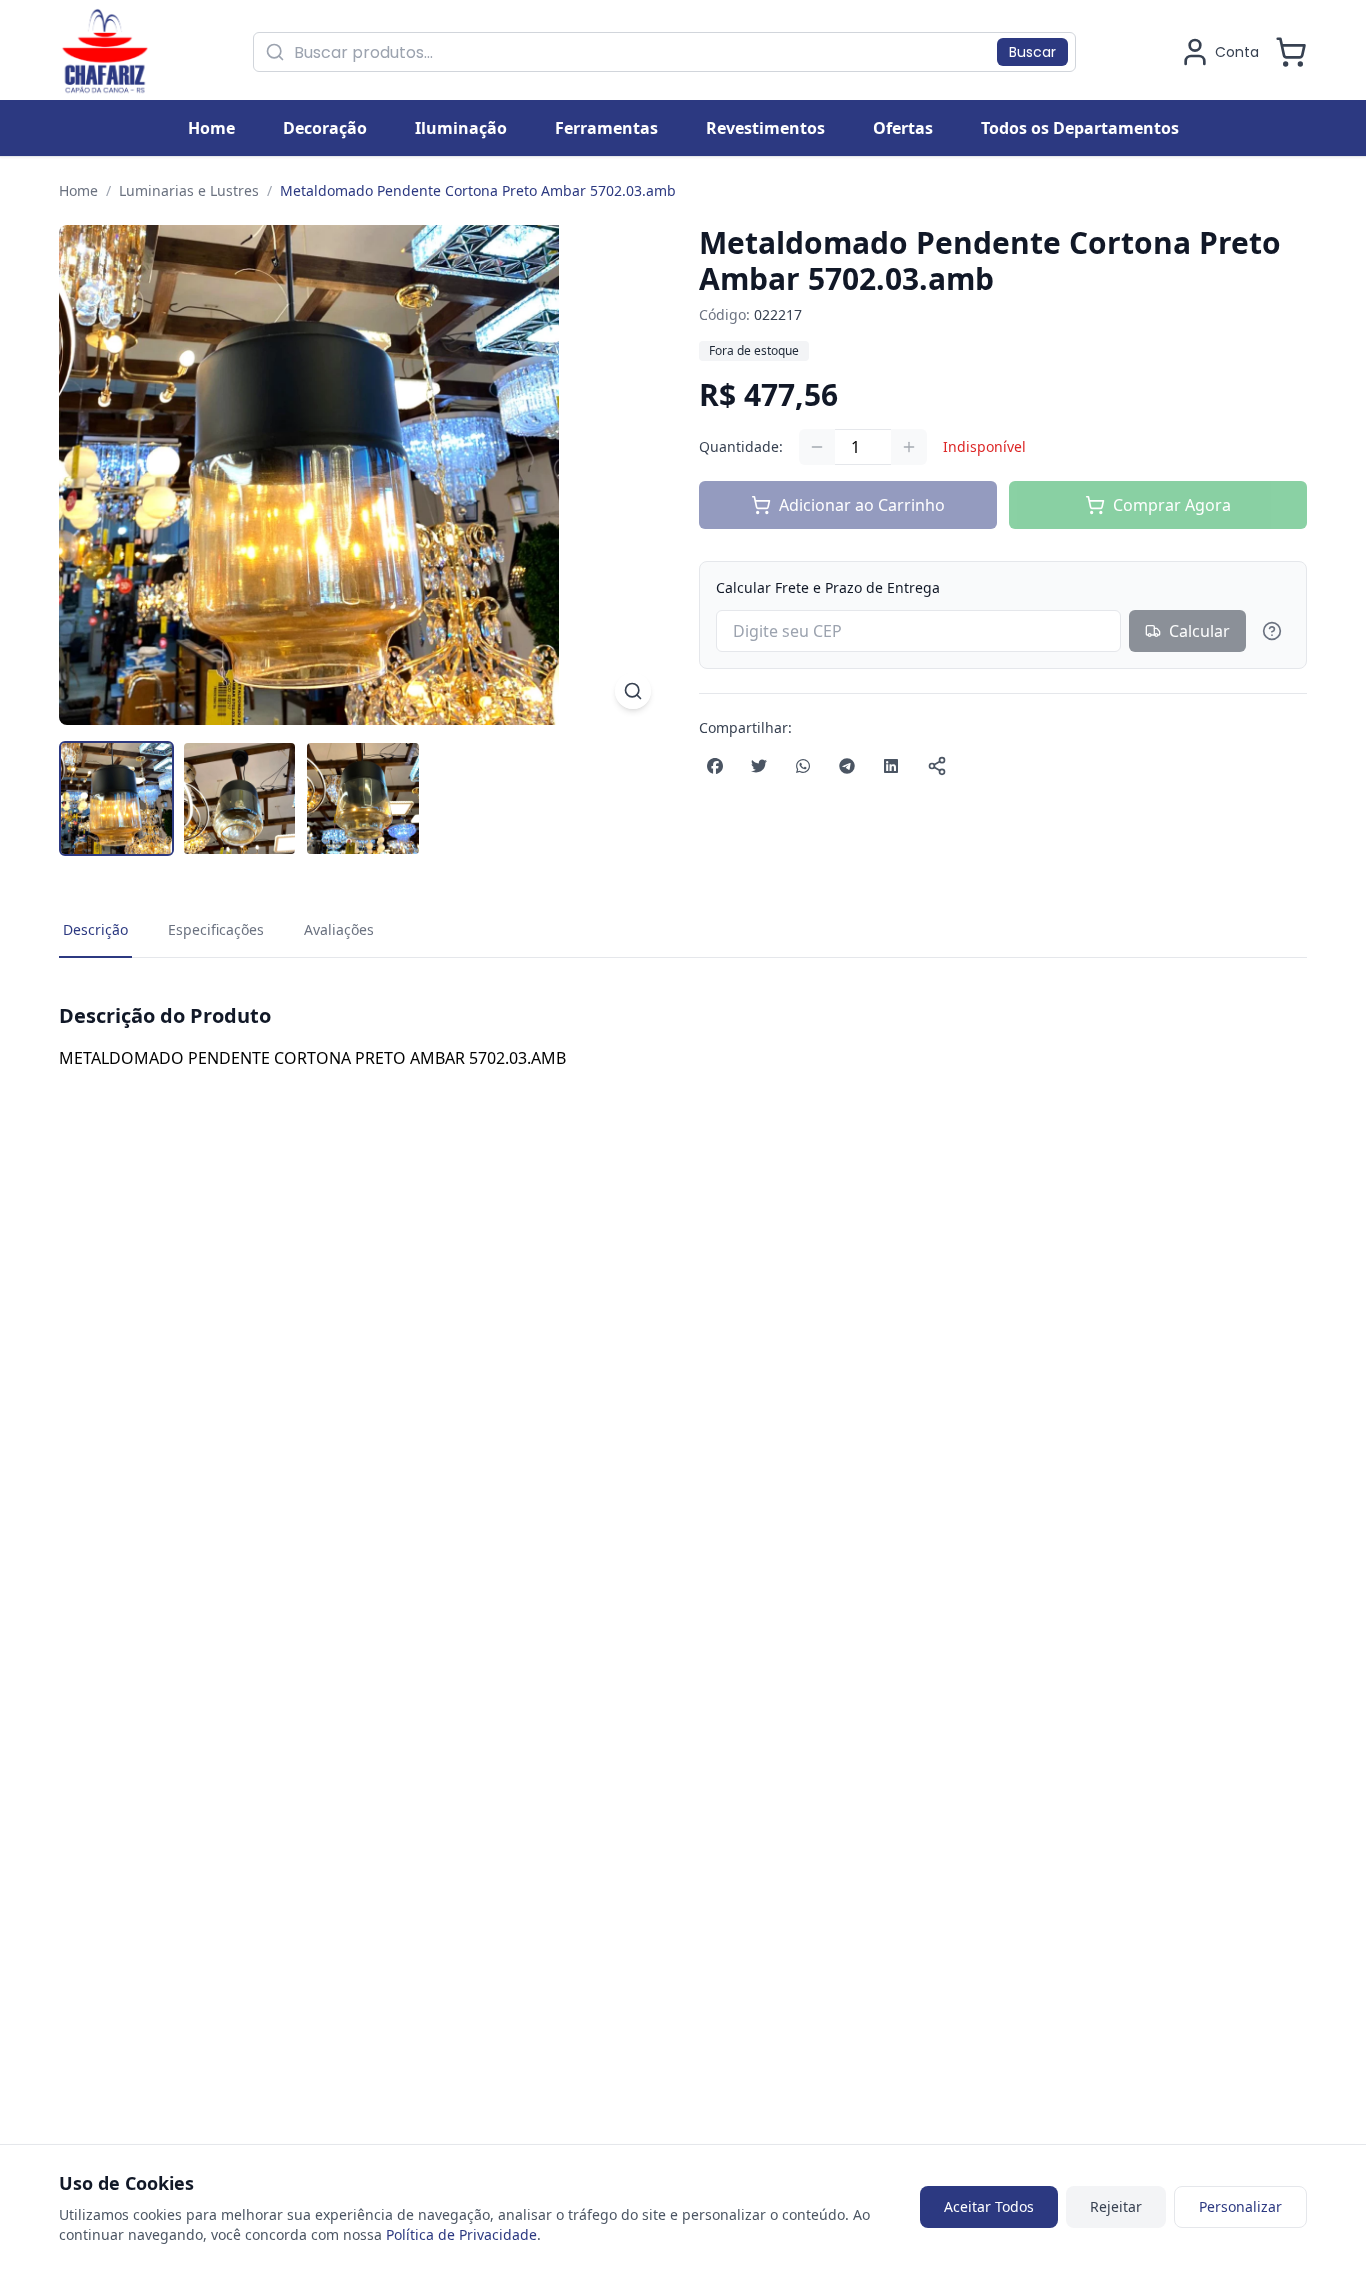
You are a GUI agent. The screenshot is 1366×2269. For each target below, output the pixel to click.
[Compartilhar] (937, 766)
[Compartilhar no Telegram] (847, 766)
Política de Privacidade (461, 2234)
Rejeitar (1116, 2206)
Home (78, 190)
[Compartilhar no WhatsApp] (803, 766)
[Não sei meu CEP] (1272, 631)
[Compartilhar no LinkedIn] (891, 766)
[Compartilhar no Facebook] (715, 766)
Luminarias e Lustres (189, 190)
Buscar (1032, 52)
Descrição (95, 929)
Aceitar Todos (989, 2206)
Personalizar (1240, 2206)
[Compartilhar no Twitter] (759, 766)
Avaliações (339, 929)
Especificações (216, 929)
